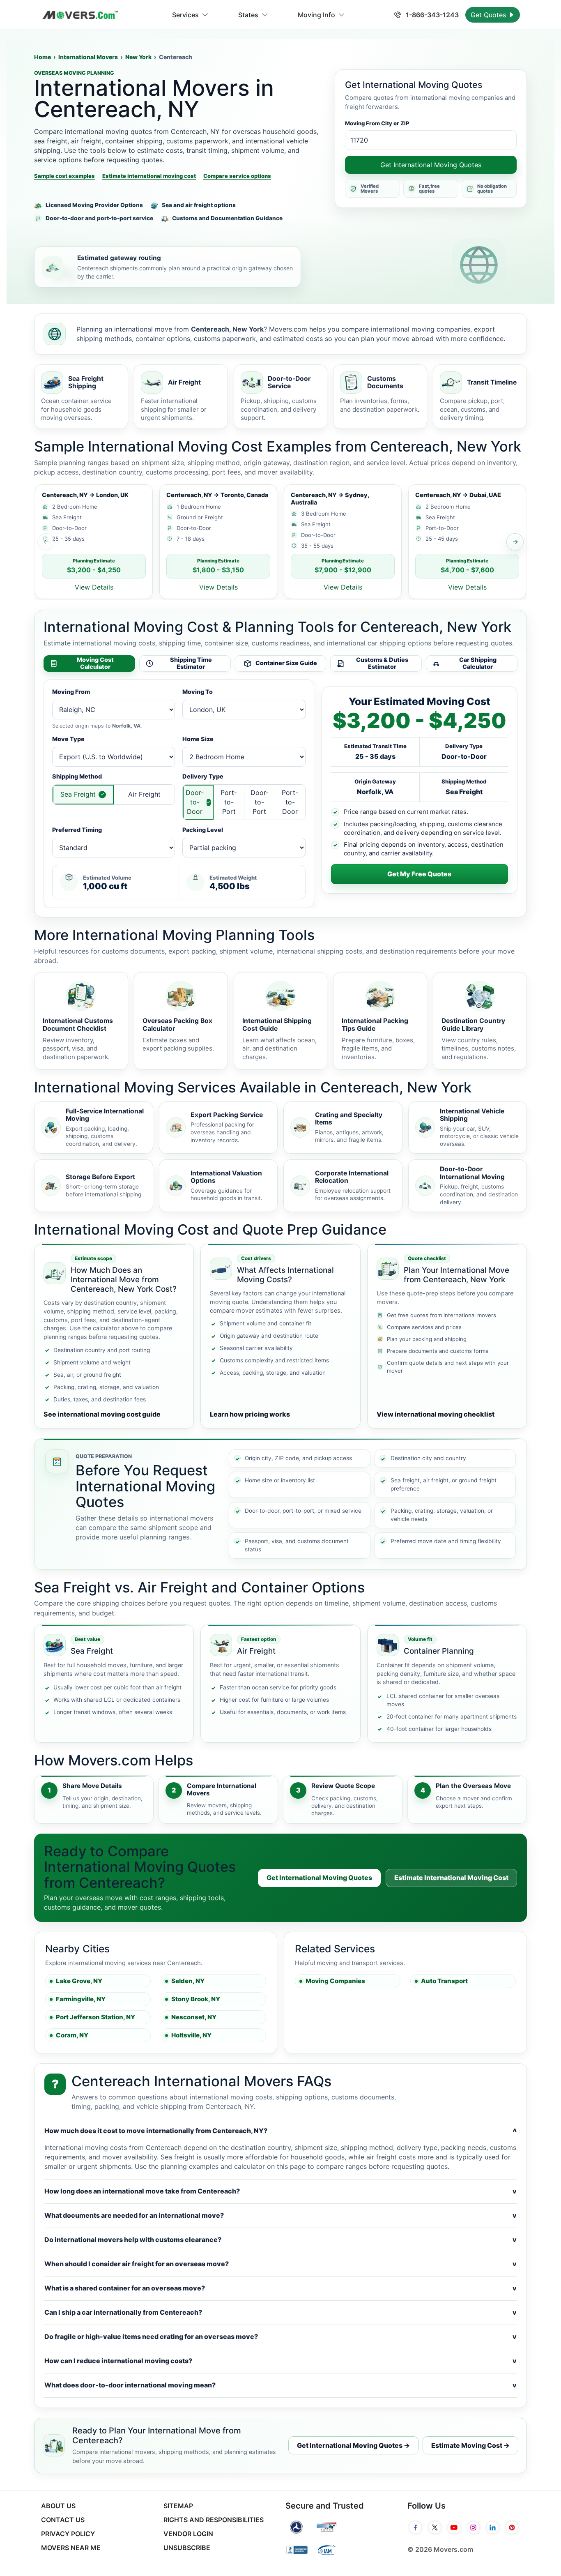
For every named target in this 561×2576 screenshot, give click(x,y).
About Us (58, 2506)
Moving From (71, 692)
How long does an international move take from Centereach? (280, 2191)
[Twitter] (435, 2528)
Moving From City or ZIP (377, 123)
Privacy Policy (68, 2534)
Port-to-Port (229, 802)
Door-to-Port (260, 802)
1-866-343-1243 (431, 15)
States (248, 15)
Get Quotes (489, 15)
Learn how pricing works (250, 1414)
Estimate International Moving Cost (451, 1878)
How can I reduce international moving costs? (280, 2361)
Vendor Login (188, 2534)
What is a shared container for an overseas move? (280, 2288)
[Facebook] (415, 2528)
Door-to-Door (195, 802)
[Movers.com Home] (80, 15)
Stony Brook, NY (196, 1999)
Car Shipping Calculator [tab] (478, 663)
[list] (280, 542)
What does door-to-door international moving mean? (280, 2385)
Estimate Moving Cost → (470, 2445)
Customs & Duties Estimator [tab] (382, 663)
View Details (94, 587)
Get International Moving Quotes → (353, 2445)
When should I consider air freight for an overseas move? (280, 2264)
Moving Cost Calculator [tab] (95, 663)
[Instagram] (473, 2528)
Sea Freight (78, 794)
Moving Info (316, 15)
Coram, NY (72, 2035)
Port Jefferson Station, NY (95, 2017)
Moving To (198, 692)
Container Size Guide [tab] (286, 663)
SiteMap (178, 2506)
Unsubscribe (187, 2548)
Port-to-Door (290, 802)
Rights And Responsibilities (214, 2520)
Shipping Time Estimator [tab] (191, 663)
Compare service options (237, 176)
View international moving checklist (436, 1414)
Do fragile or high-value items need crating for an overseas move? (280, 2336)
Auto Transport (444, 1981)
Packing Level (203, 830)
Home (43, 57)
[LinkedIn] (493, 2528)
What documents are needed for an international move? (280, 2215)
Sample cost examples (64, 176)
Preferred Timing (77, 830)
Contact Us (63, 2520)
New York (138, 57)
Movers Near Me (71, 2548)
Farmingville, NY (81, 1999)
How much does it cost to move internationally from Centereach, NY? (280, 2131)
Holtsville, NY (191, 2035)
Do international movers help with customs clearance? (280, 2240)
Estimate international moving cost (149, 176)
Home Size (198, 739)
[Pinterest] (512, 2528)
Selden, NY (188, 1981)
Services (185, 15)
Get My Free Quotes (419, 874)
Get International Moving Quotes (431, 165)
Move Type (68, 739)
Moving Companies (335, 1981)
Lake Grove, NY (79, 1981)
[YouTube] (454, 2528)
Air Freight (144, 794)
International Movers (88, 57)
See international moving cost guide (102, 1414)
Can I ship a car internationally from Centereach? (280, 2312)
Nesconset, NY (194, 2017)
